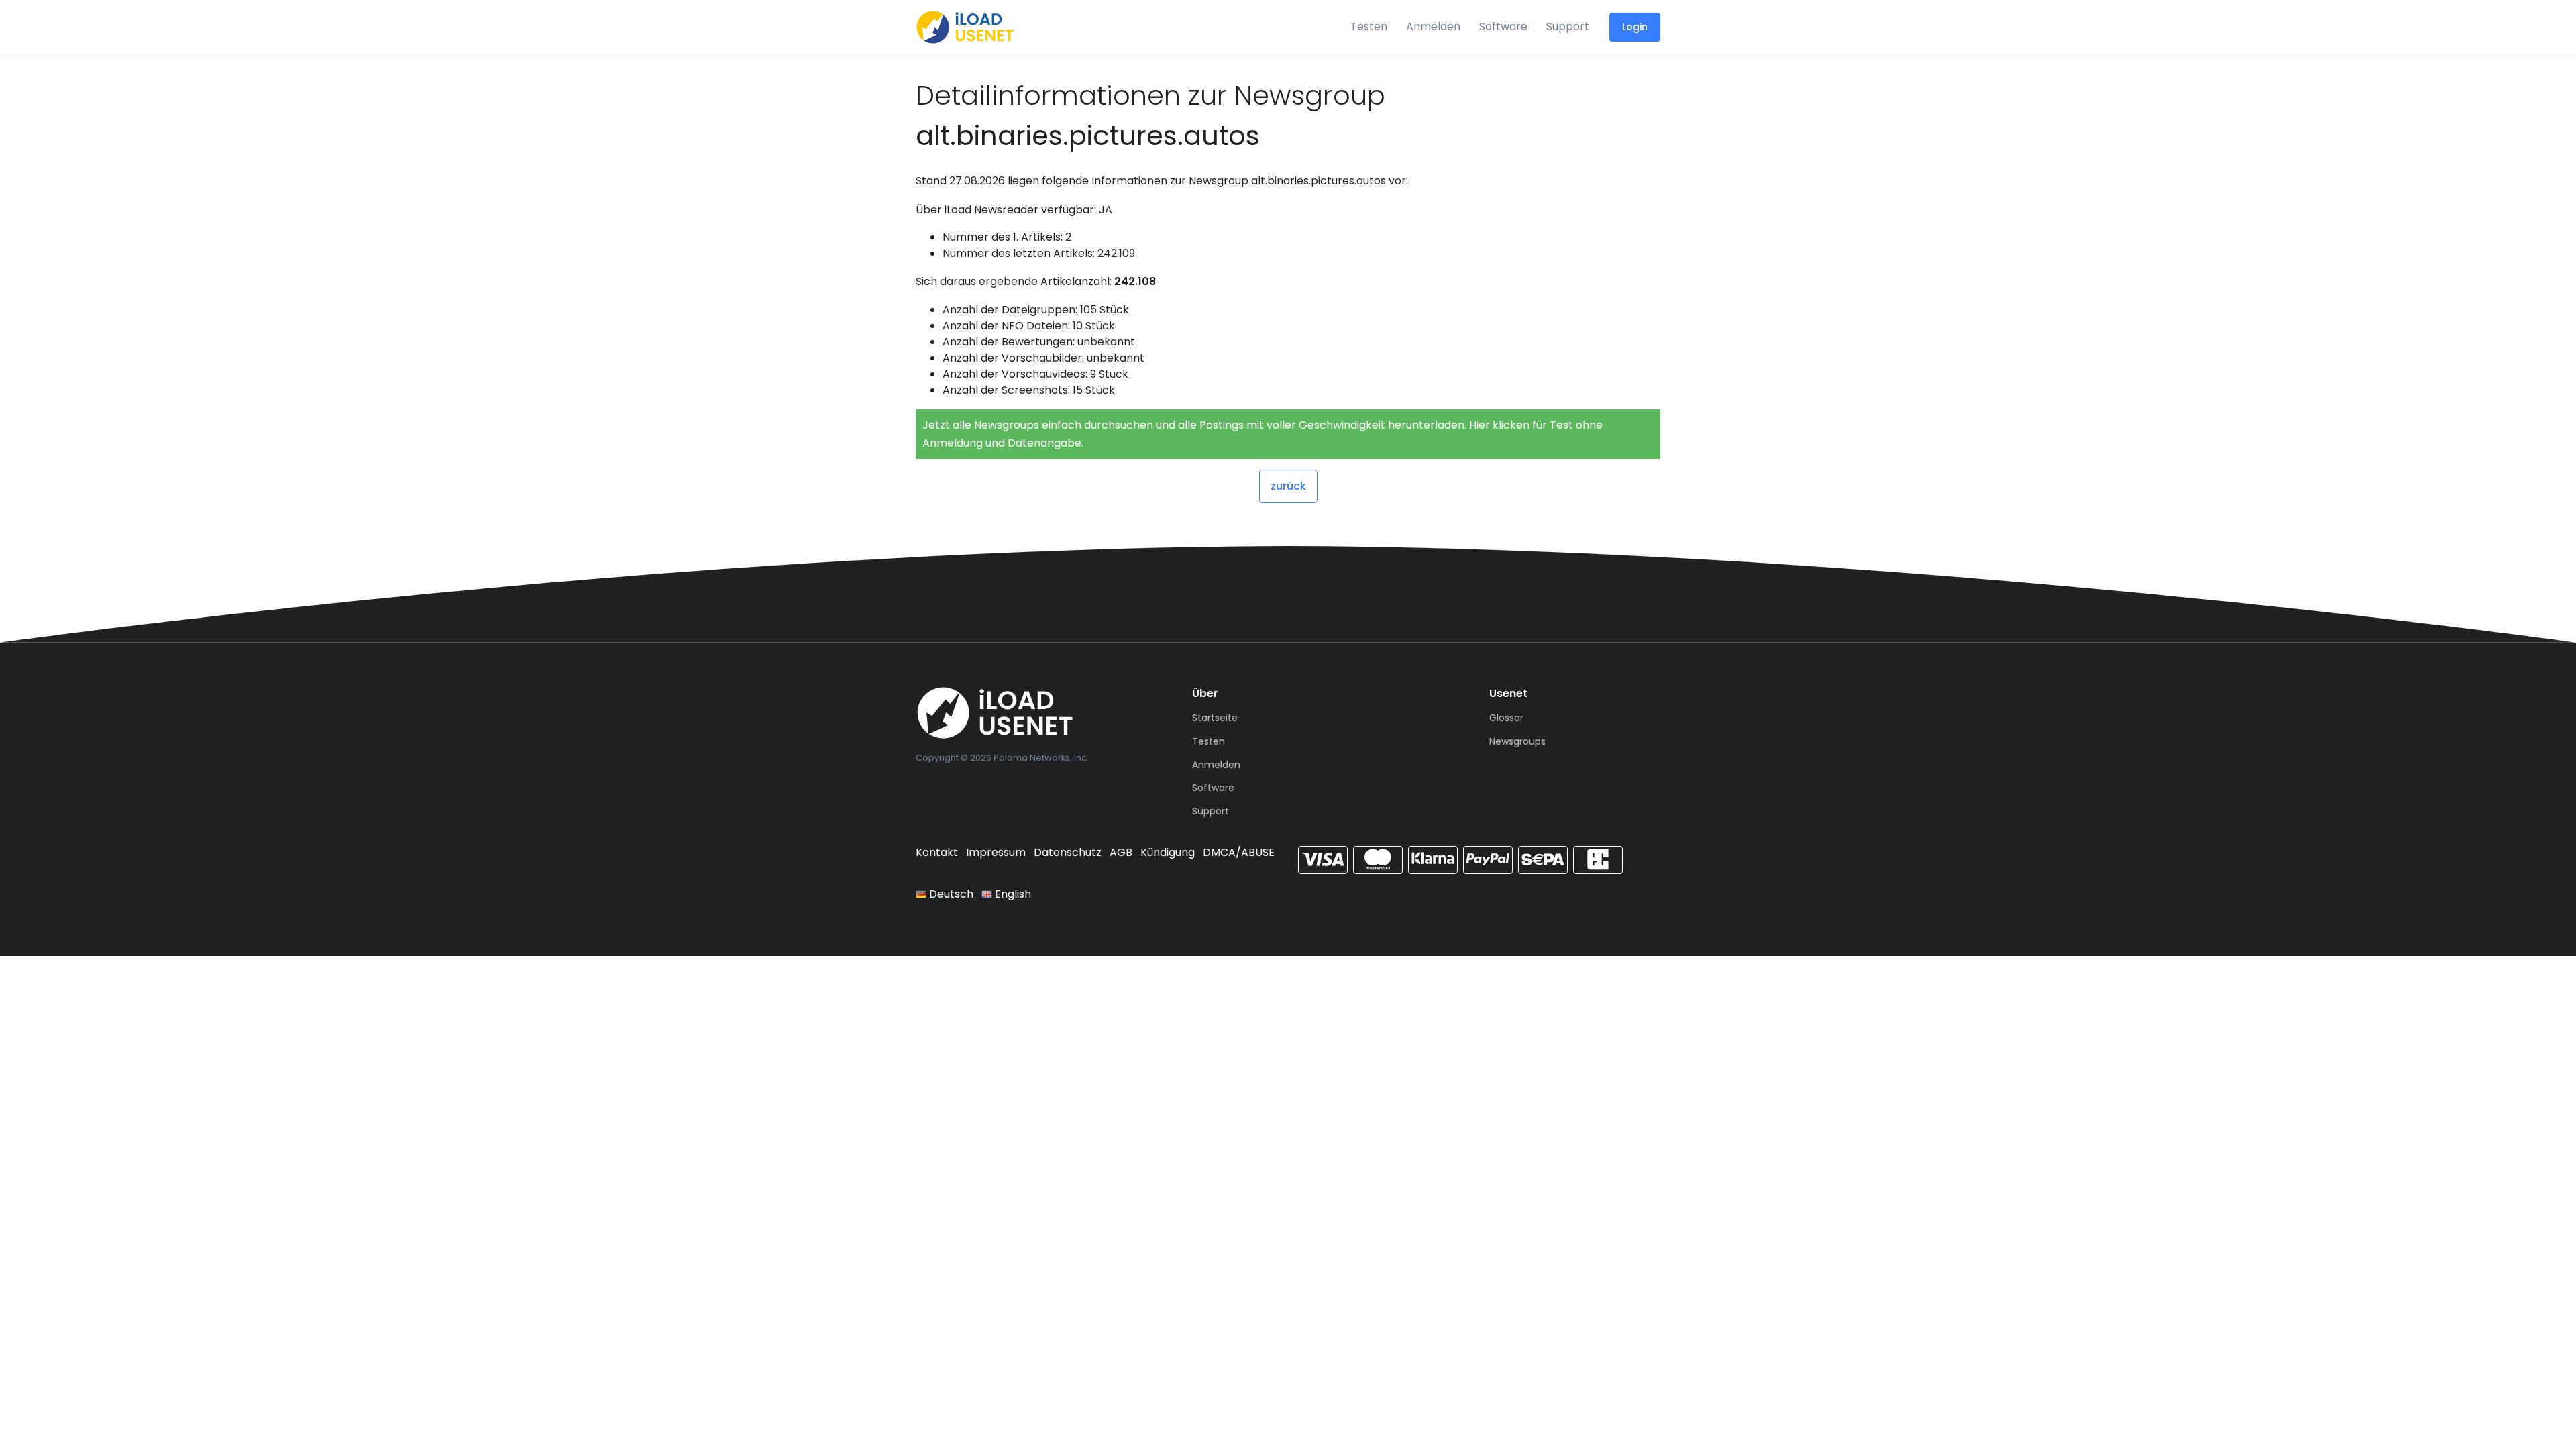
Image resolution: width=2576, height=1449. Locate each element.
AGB (1121, 852)
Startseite (1215, 718)
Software (1503, 26)
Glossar (1506, 718)
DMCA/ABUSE (1239, 852)
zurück (1288, 486)
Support (1568, 26)
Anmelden (1433, 26)
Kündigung (1168, 852)
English (1012, 894)
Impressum (996, 852)
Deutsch (950, 894)
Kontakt (937, 852)
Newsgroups (1517, 741)
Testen (1369, 26)
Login (1635, 27)
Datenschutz (1068, 852)
